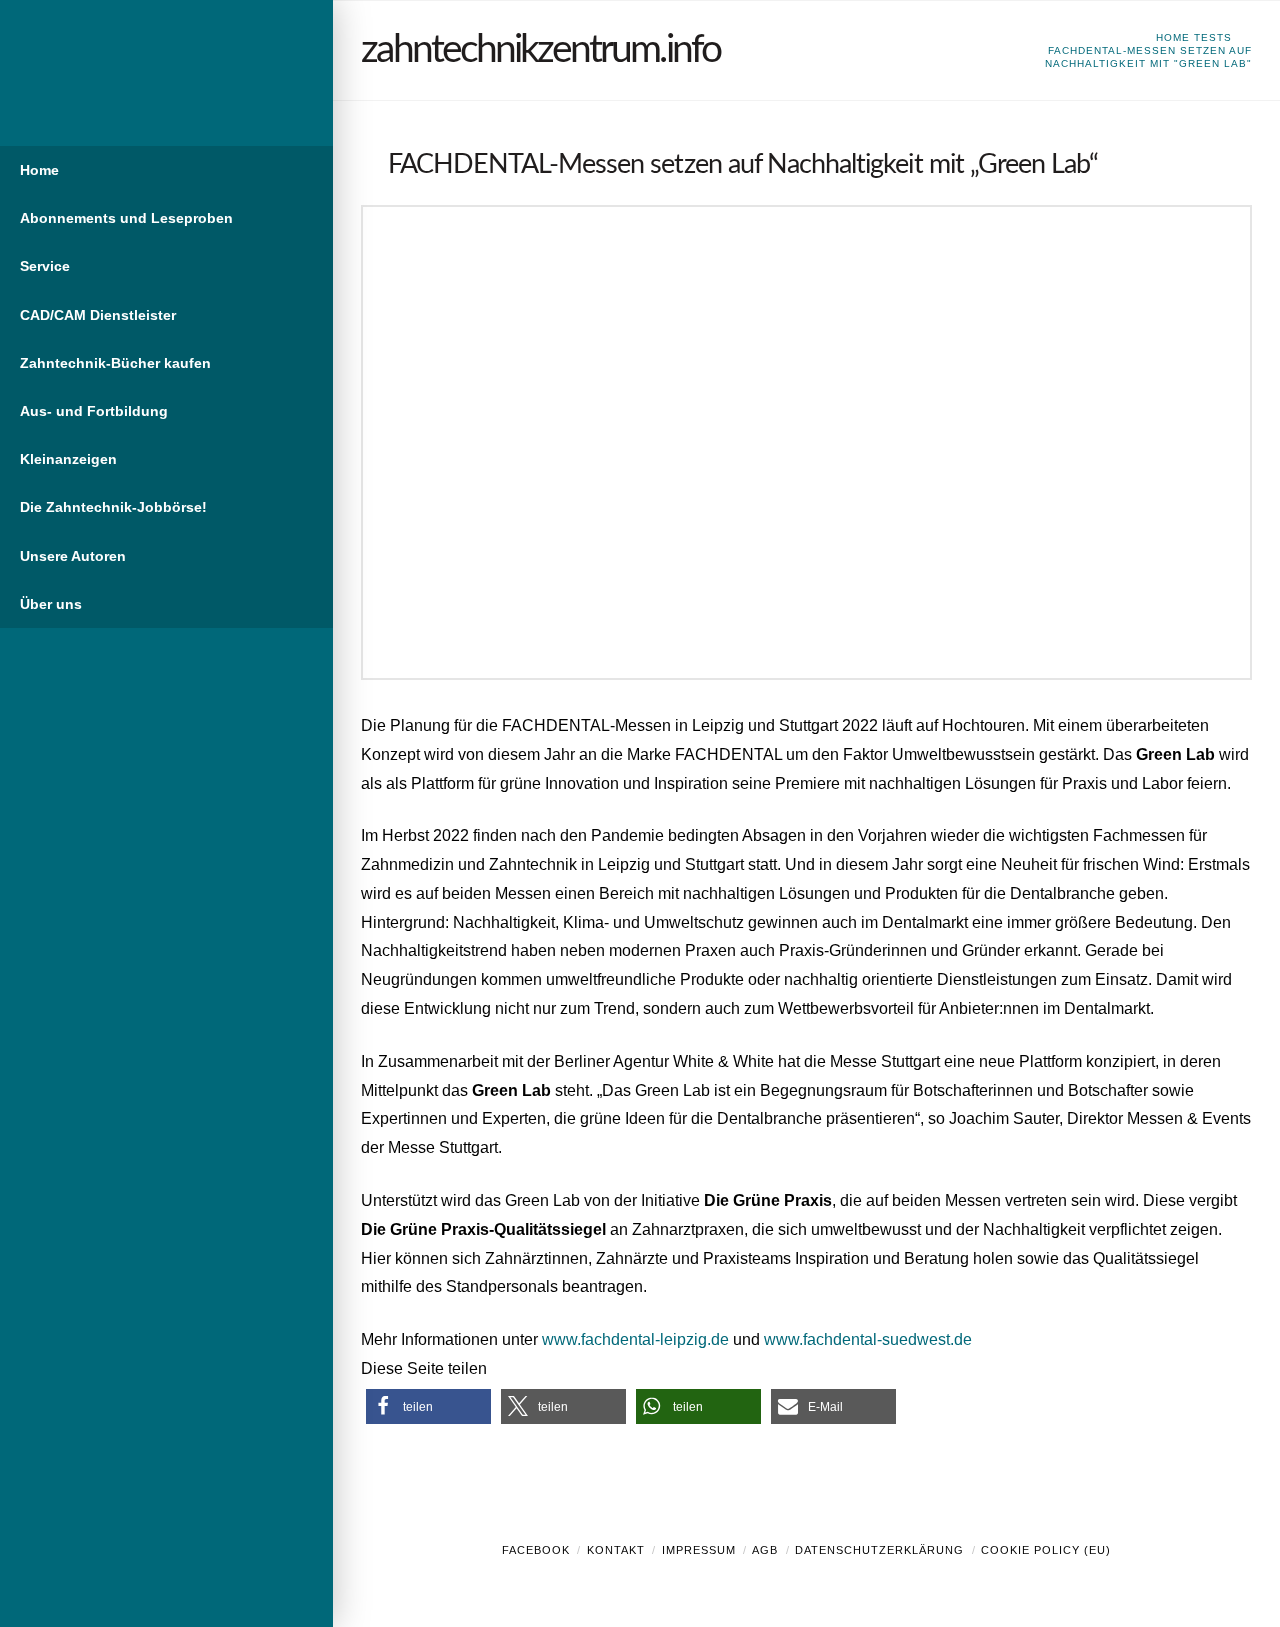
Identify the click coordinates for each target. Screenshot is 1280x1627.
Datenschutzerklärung (879, 1550)
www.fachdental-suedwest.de (868, 1339)
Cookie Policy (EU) (1046, 1550)
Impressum (699, 1550)
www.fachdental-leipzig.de (635, 1339)
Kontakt (616, 1550)
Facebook (536, 1550)
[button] (428, 1406)
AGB (765, 1550)
